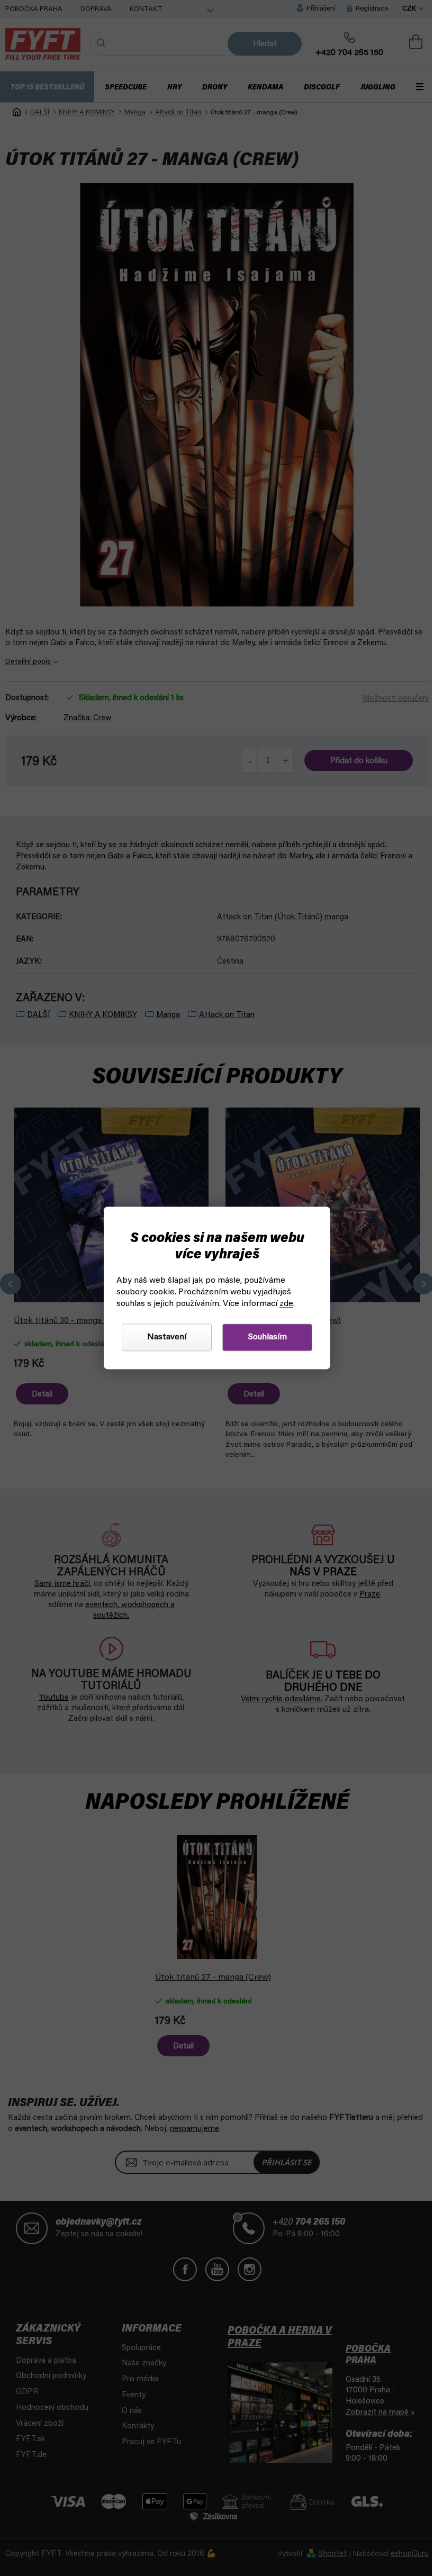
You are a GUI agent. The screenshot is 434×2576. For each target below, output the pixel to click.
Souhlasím (263, 1338)
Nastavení (163, 1338)
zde (283, 1304)
